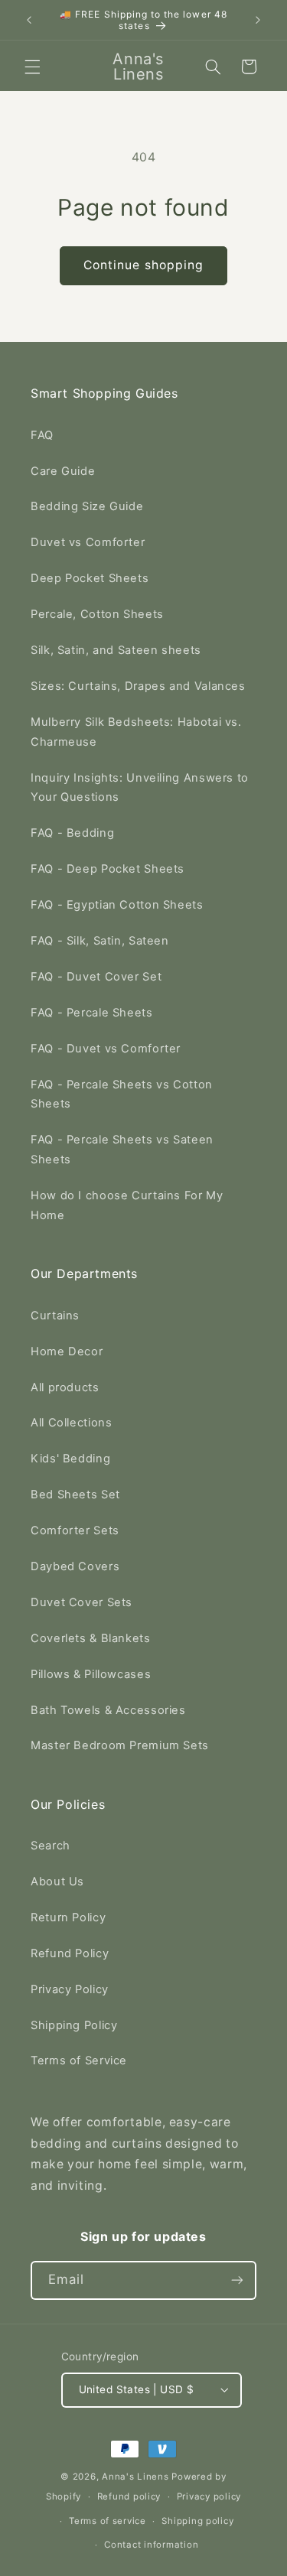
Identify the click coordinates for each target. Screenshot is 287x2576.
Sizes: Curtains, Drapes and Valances (138, 686)
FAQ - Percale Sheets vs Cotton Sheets (122, 1094)
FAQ (42, 435)
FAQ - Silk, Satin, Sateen (100, 941)
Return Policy (68, 1917)
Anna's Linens (135, 2477)
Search (51, 1846)
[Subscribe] (237, 2280)
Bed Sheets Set (75, 1495)
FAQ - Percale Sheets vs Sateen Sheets (122, 1150)
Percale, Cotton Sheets (97, 614)
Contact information (151, 2545)
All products (65, 1387)
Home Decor (67, 1351)
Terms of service (108, 2521)
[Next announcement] (258, 20)
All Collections (71, 1423)
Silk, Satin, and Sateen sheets (116, 650)
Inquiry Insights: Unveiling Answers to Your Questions (140, 788)
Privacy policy (209, 2496)
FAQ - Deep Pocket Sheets (108, 869)
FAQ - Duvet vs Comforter (106, 1049)
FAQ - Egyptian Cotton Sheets (117, 905)
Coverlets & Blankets (91, 1638)
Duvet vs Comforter (88, 542)
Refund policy (129, 2496)
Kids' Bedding (70, 1459)
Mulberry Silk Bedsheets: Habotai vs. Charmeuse (136, 732)
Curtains (55, 1316)
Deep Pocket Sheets (90, 578)
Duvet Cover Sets (82, 1602)
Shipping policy (197, 2521)
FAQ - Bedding (72, 833)
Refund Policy (70, 1953)
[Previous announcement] (29, 20)
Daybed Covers (75, 1566)
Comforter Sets (75, 1530)
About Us (57, 1882)
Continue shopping (143, 265)
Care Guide (63, 471)
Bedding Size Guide (87, 506)
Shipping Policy (74, 2025)
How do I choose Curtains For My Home (127, 1205)
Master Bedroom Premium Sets (120, 1745)
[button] (32, 67)
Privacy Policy (70, 1989)
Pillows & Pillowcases (91, 1674)
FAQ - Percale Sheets (92, 1013)
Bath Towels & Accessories (108, 1710)
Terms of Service (79, 2060)
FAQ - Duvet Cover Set (96, 977)
